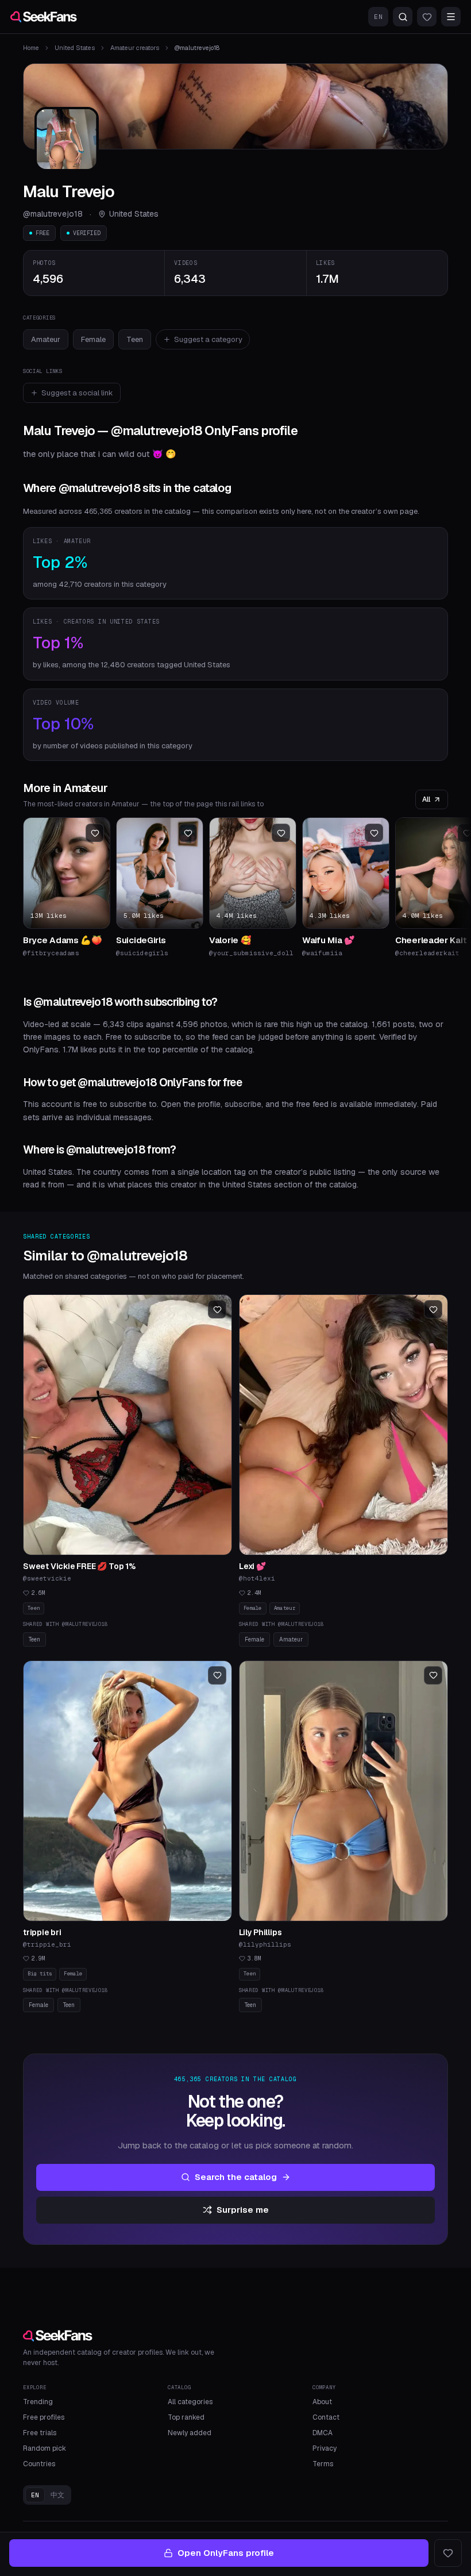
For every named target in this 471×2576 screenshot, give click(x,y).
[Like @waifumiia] (374, 833)
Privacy (325, 2448)
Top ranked (186, 2417)
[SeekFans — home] (44, 17)
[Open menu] (451, 17)
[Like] (448, 2553)
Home (31, 48)
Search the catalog (236, 2177)
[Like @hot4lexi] (433, 1309)
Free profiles (44, 2417)
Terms (323, 2464)
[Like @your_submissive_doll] (281, 833)
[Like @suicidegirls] (188, 833)
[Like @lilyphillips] (433, 1675)
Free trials (40, 2433)
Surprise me (243, 2210)
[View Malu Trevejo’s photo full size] (67, 139)
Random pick (45, 2448)
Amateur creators (135, 48)
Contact (326, 2417)
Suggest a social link (77, 393)
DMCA (323, 2433)
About (322, 2402)
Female (93, 339)
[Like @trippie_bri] (217, 1675)
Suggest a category (208, 339)
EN (378, 17)
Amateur (46, 339)
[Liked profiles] (427, 17)
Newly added (190, 2433)
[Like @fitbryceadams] (95, 833)
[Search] (403, 17)
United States (75, 48)
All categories (190, 2402)
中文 (57, 2495)
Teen (135, 339)
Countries (39, 2464)
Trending (38, 2402)
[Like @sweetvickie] (217, 1309)
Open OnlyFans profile (226, 2553)
